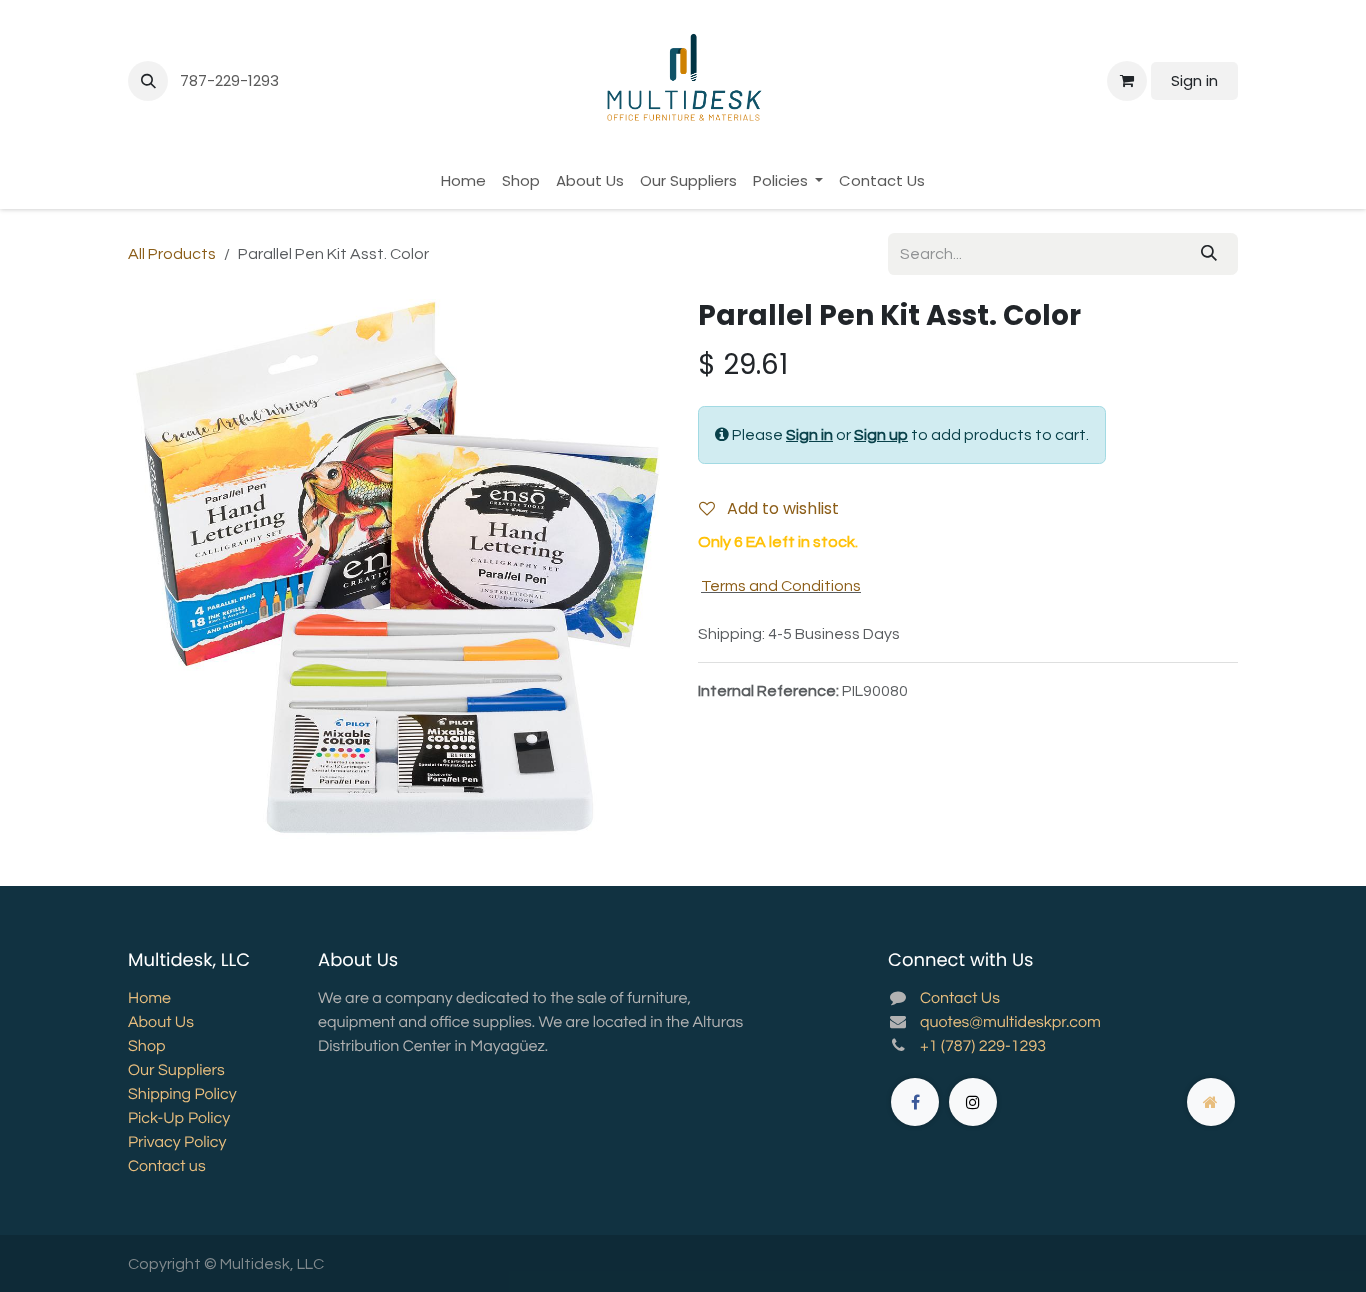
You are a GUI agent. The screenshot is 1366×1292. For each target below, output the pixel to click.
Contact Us (960, 999)
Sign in (1194, 80)
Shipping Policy (182, 1095)
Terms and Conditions (781, 586)
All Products (172, 254)
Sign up (881, 435)
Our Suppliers (176, 1071)
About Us (161, 1023)
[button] (148, 81)
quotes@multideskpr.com (1010, 1023)
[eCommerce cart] (1127, 81)
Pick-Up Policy (179, 1119)
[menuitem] (463, 181)
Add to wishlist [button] (781, 508)
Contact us (167, 1167)
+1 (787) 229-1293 (983, 1047)
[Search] (1209, 254)
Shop (146, 1047)
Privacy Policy (177, 1143)
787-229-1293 (231, 80)
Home (149, 999)
